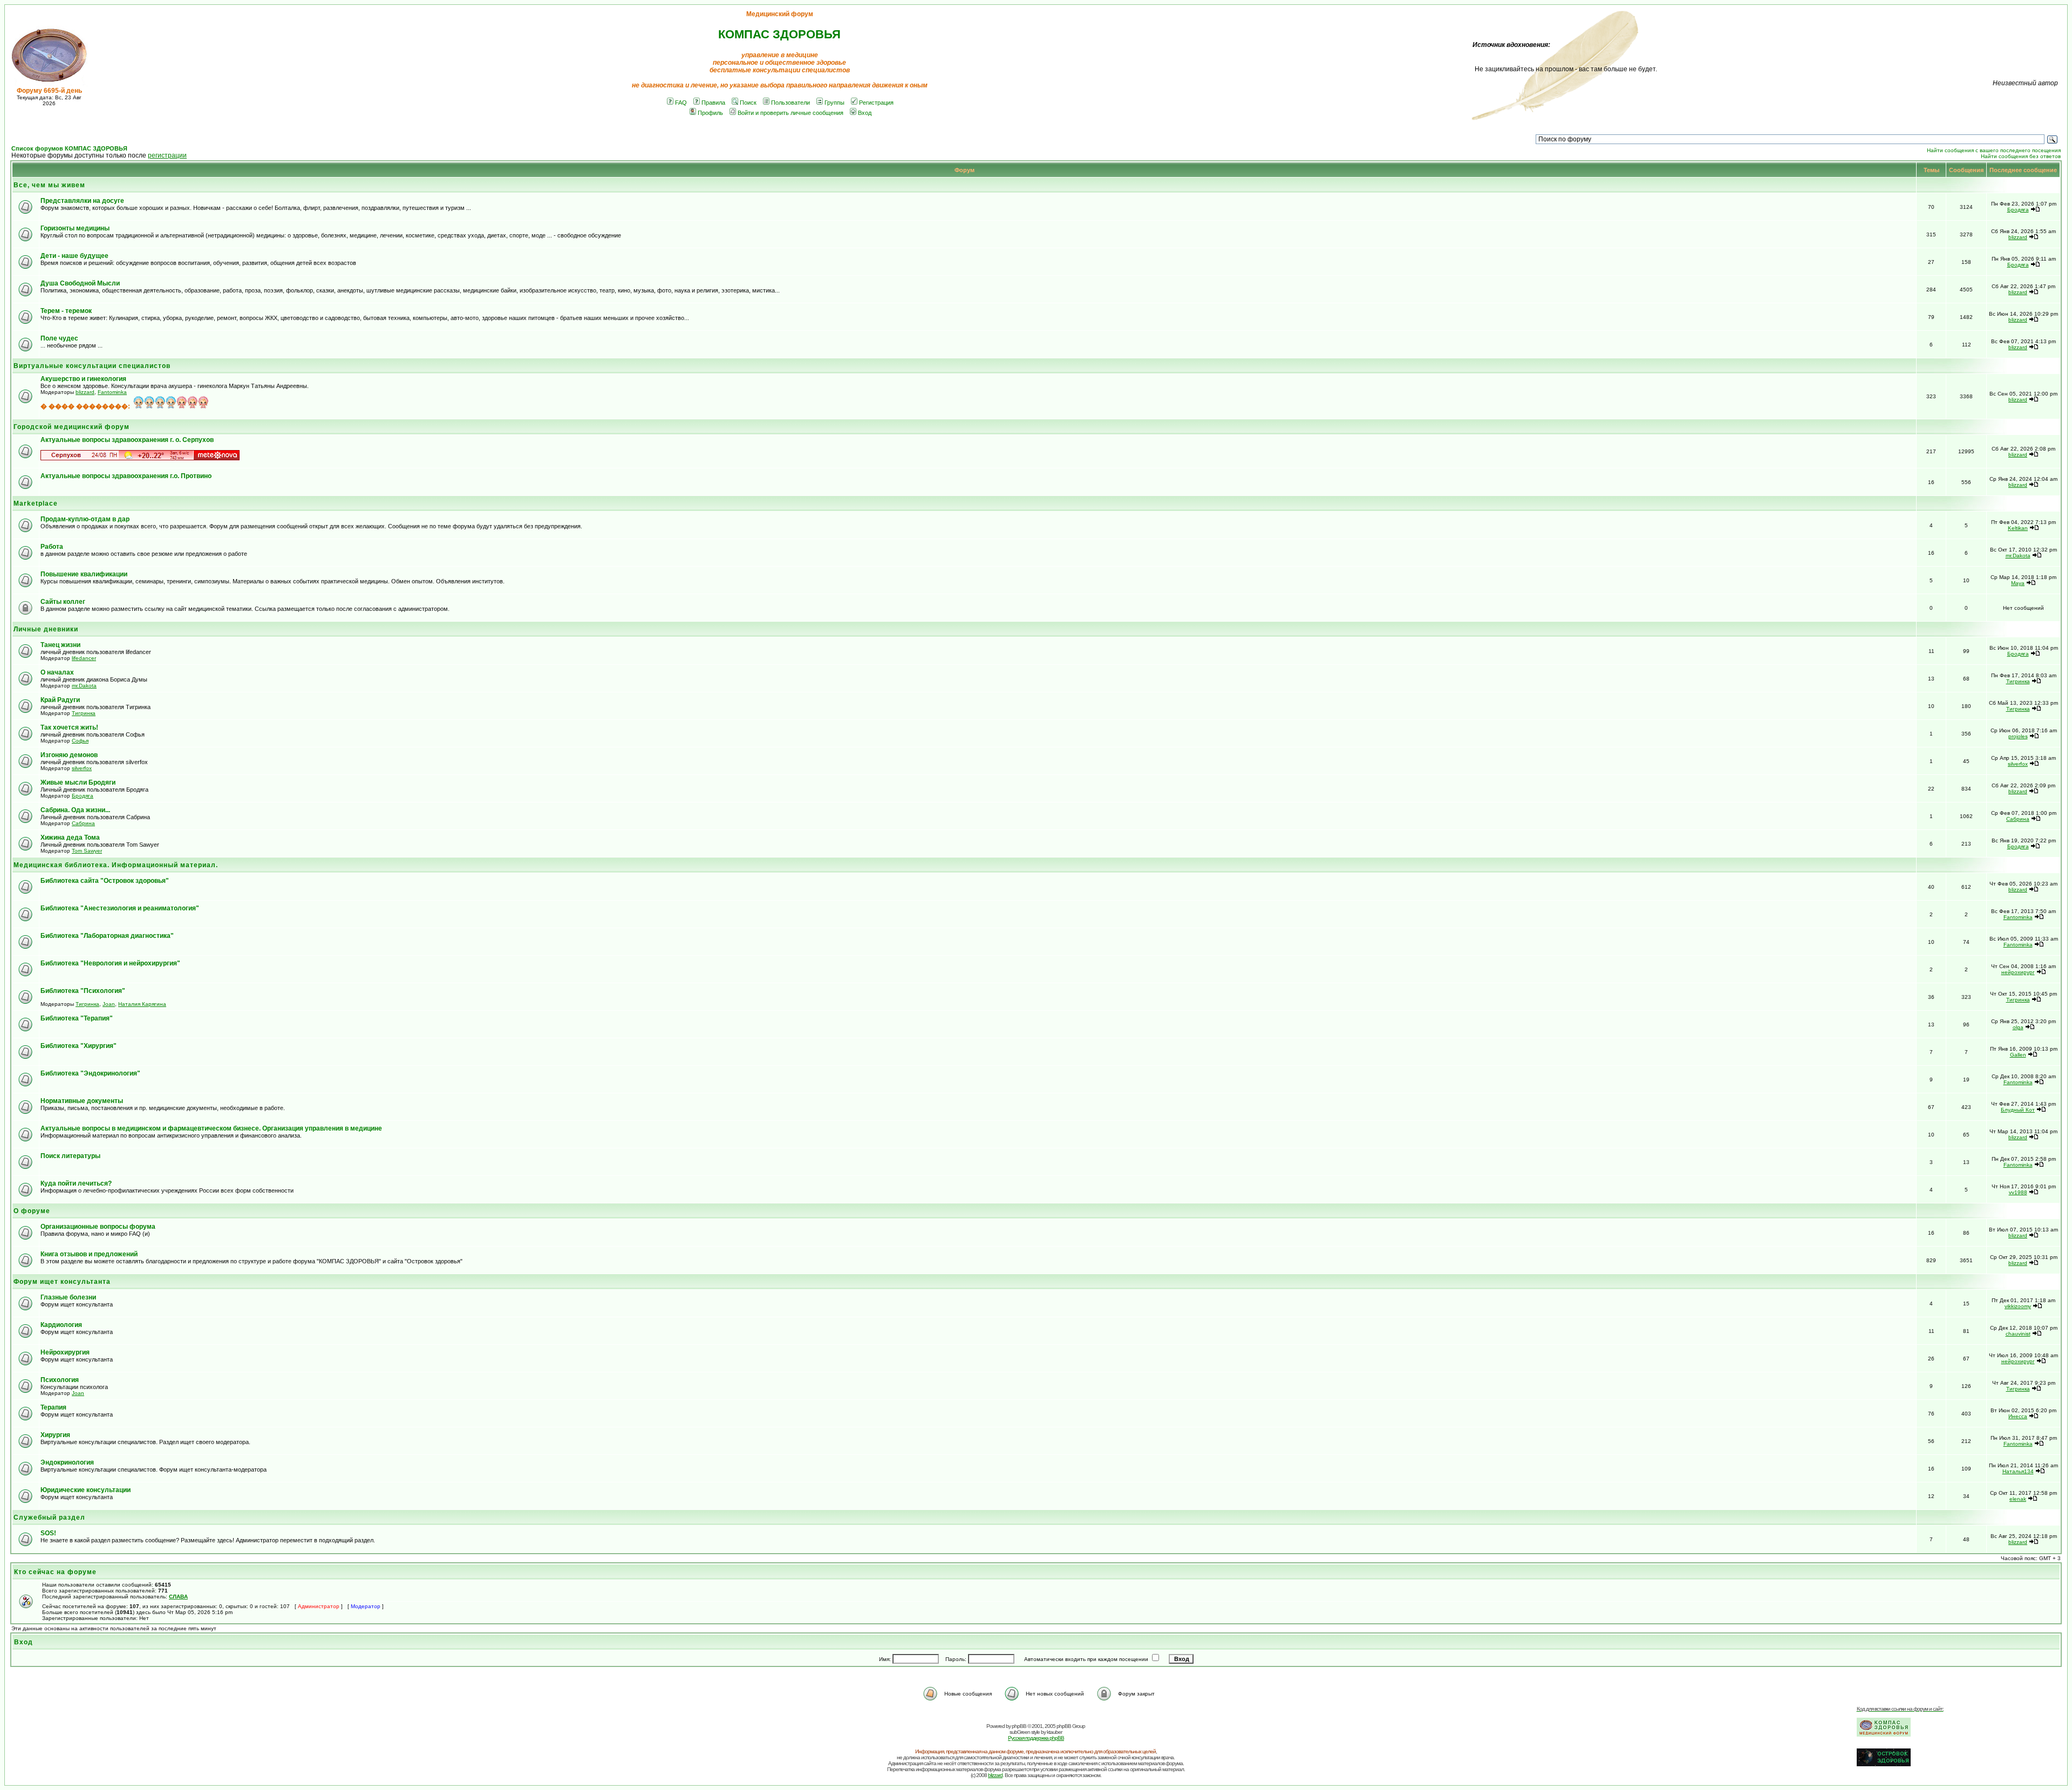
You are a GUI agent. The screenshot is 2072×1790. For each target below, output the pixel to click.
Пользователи (790, 103)
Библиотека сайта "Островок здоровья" (105, 881)
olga (2018, 1027)
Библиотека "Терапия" (77, 1018)
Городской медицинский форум (71, 427)
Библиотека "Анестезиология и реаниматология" (120, 908)
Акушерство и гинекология (83, 379)
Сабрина (83, 823)
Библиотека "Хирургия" (79, 1046)
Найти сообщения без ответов (2021, 156)
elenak (2018, 1499)
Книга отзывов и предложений (89, 1254)
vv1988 (2018, 1192)
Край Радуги (60, 700)
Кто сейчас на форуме (55, 1572)
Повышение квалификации (84, 574)
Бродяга (2018, 210)
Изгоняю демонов (69, 755)
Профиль (710, 113)
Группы (834, 103)
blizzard (2018, 237)
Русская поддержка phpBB (1036, 1738)
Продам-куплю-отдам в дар (85, 519)
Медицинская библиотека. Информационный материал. (116, 865)
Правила (713, 103)
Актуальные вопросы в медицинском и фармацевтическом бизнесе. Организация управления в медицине (211, 1128)
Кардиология (61, 1325)
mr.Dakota (2018, 556)
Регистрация (876, 103)
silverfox (82, 768)
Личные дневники (46, 629)
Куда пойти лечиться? (76, 1183)
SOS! (48, 1533)
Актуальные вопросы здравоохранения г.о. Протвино (126, 476)
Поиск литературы (70, 1156)
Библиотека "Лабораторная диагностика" (107, 936)
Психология (60, 1380)
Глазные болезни (68, 1297)
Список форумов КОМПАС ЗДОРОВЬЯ (69, 148)
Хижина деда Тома (70, 838)
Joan (109, 1004)
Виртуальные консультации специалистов (92, 366)
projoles (2018, 736)
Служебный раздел (49, 1517)
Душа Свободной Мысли (80, 283)
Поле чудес (59, 338)
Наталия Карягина (142, 1004)
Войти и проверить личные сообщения (790, 113)
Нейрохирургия (65, 1352)
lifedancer (84, 658)
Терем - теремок (66, 311)
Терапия (53, 1407)
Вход (865, 113)
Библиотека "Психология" (83, 991)
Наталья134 (2018, 1471)
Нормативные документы (82, 1101)
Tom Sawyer (87, 851)
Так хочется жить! (69, 727)
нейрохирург (2018, 972)
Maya (2018, 583)
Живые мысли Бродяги (78, 782)
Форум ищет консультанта (62, 1282)
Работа (52, 547)
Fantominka (112, 392)
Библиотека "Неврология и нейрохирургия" (110, 963)
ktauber (1054, 1732)
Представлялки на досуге (82, 201)
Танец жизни (60, 645)
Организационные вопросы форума (98, 1227)
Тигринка (2018, 681)
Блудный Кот (2018, 1110)
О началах (57, 672)
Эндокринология (67, 1462)
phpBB (1019, 1726)
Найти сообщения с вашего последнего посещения (1994, 150)
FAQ (681, 103)
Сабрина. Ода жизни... (75, 810)
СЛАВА (178, 1597)
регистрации (167, 155)
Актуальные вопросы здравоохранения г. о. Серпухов (127, 440)
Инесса (2018, 1416)
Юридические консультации (86, 1490)
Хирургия (55, 1435)
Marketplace (36, 503)
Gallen (2018, 1055)
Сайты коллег (63, 602)
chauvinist (2018, 1334)
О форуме (32, 1211)
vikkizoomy (2018, 1306)
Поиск (748, 103)
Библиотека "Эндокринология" (90, 1073)
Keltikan (2018, 528)
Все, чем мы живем (49, 185)
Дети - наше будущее (74, 256)
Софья (80, 741)
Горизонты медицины (75, 228)
